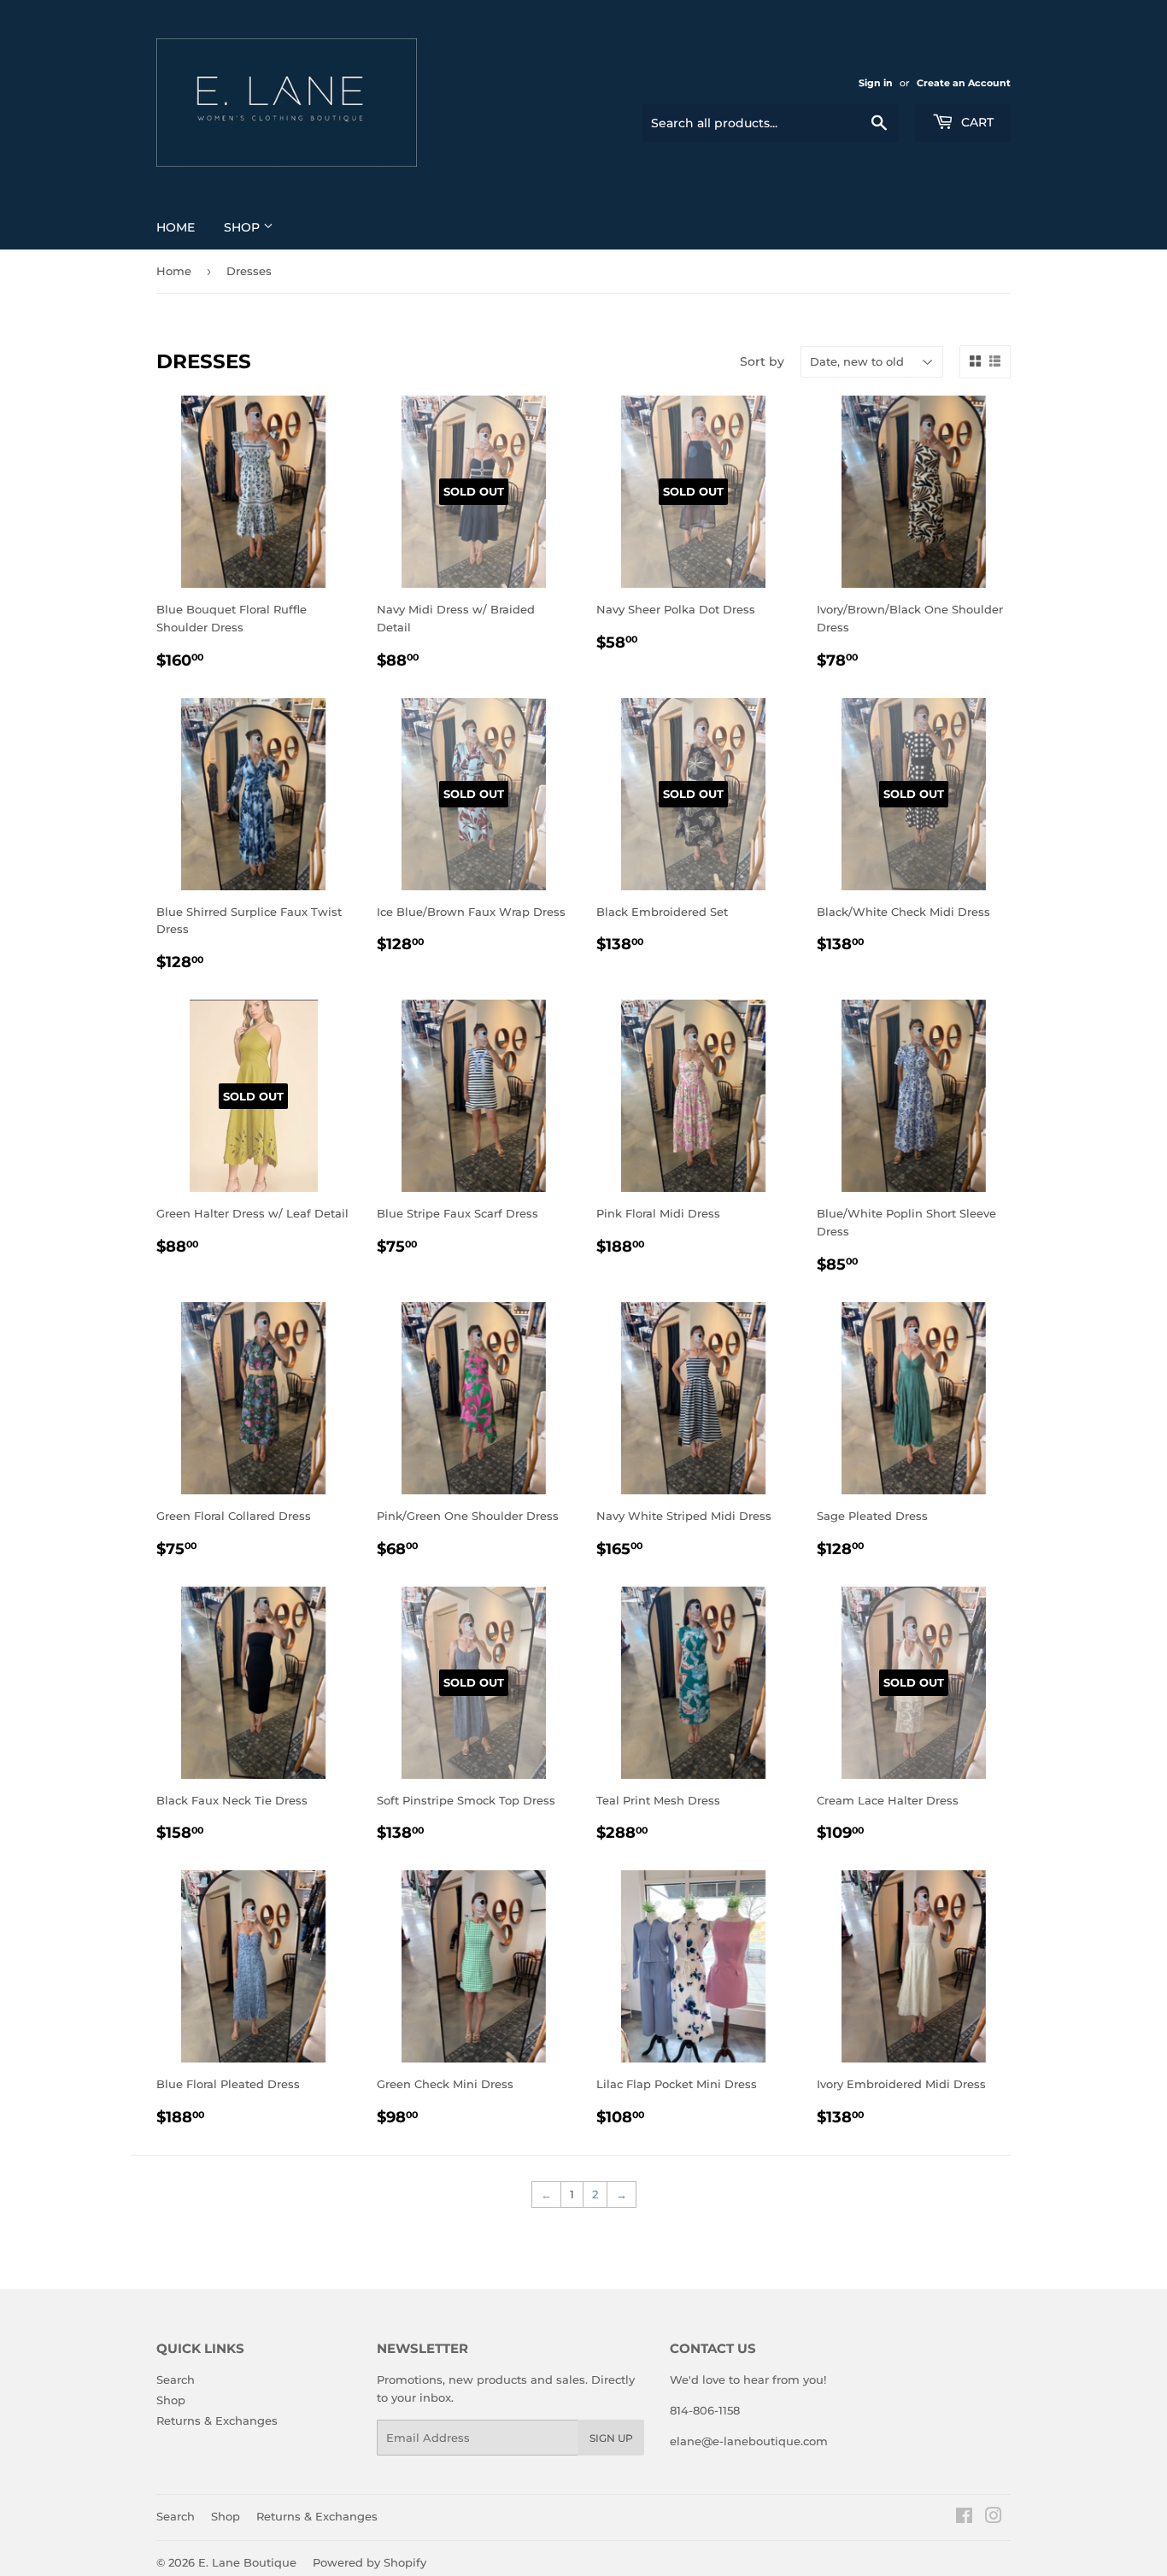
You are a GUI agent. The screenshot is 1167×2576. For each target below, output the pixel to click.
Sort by (762, 361)
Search (176, 2379)
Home (176, 227)
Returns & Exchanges (217, 2421)
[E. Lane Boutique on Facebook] (964, 2518)
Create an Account (964, 83)
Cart (976, 122)
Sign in (876, 83)
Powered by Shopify (369, 2562)
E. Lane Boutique (247, 2562)
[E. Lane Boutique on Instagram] (994, 2518)
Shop (243, 227)
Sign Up (611, 2438)
